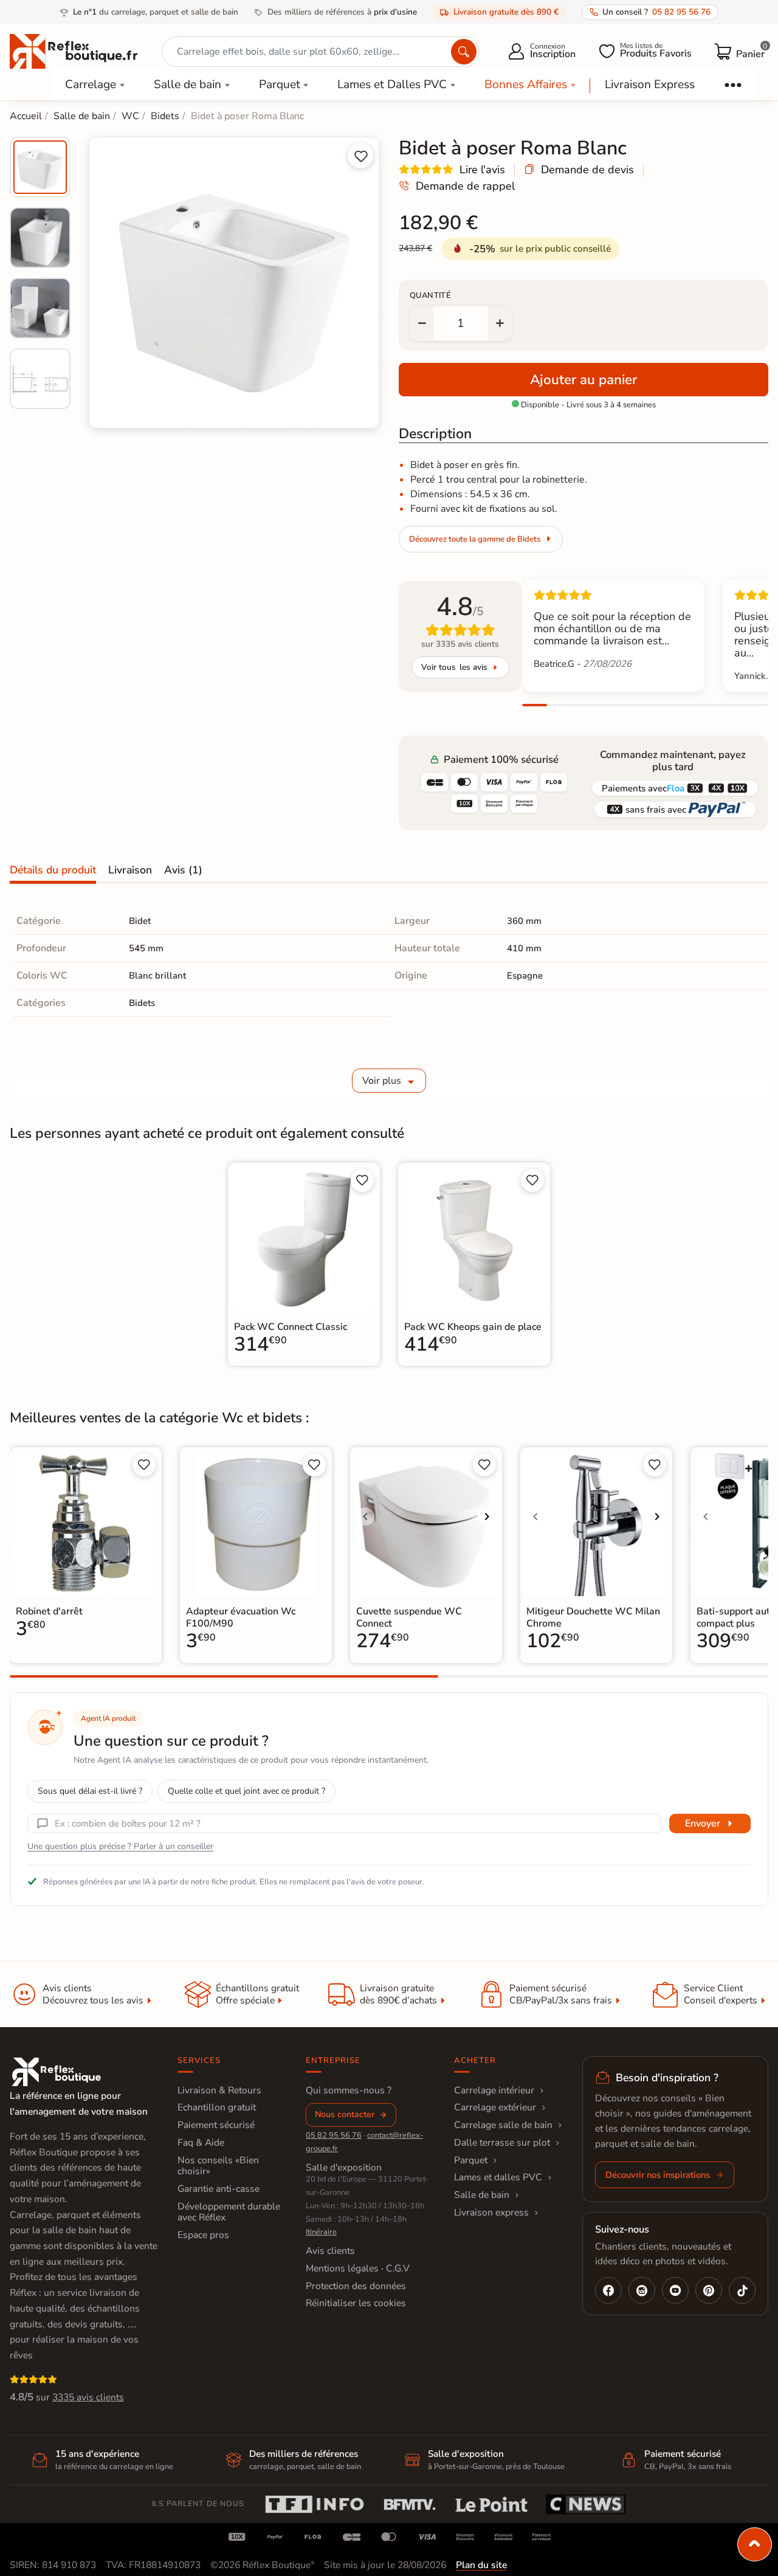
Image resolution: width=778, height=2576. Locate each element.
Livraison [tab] (130, 870)
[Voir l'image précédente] (365, 1517)
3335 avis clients (88, 2397)
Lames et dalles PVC (498, 2177)
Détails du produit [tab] (53, 870)
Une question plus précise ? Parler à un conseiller (120, 1846)
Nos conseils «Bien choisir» (218, 2166)
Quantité (430, 295)
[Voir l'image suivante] (487, 1517)
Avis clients (330, 2251)
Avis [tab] (183, 870)
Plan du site (481, 2565)
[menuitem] (40, 167)
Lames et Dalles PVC (392, 84)
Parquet (280, 84)
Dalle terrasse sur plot (502, 2143)
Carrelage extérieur (495, 2107)
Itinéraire (321, 2232)
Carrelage (91, 84)
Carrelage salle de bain (503, 2125)
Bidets (142, 1003)
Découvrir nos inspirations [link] (658, 2175)
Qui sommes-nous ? (349, 2090)
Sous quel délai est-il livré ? (90, 1791)
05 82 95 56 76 (334, 2135)
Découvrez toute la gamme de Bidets (475, 539)
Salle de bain (188, 84)
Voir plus (382, 1081)
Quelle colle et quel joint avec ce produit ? (246, 1791)
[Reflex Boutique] (74, 50)
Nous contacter (345, 2114)
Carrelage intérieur (494, 2090)
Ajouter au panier (583, 380)
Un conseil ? (656, 12)
